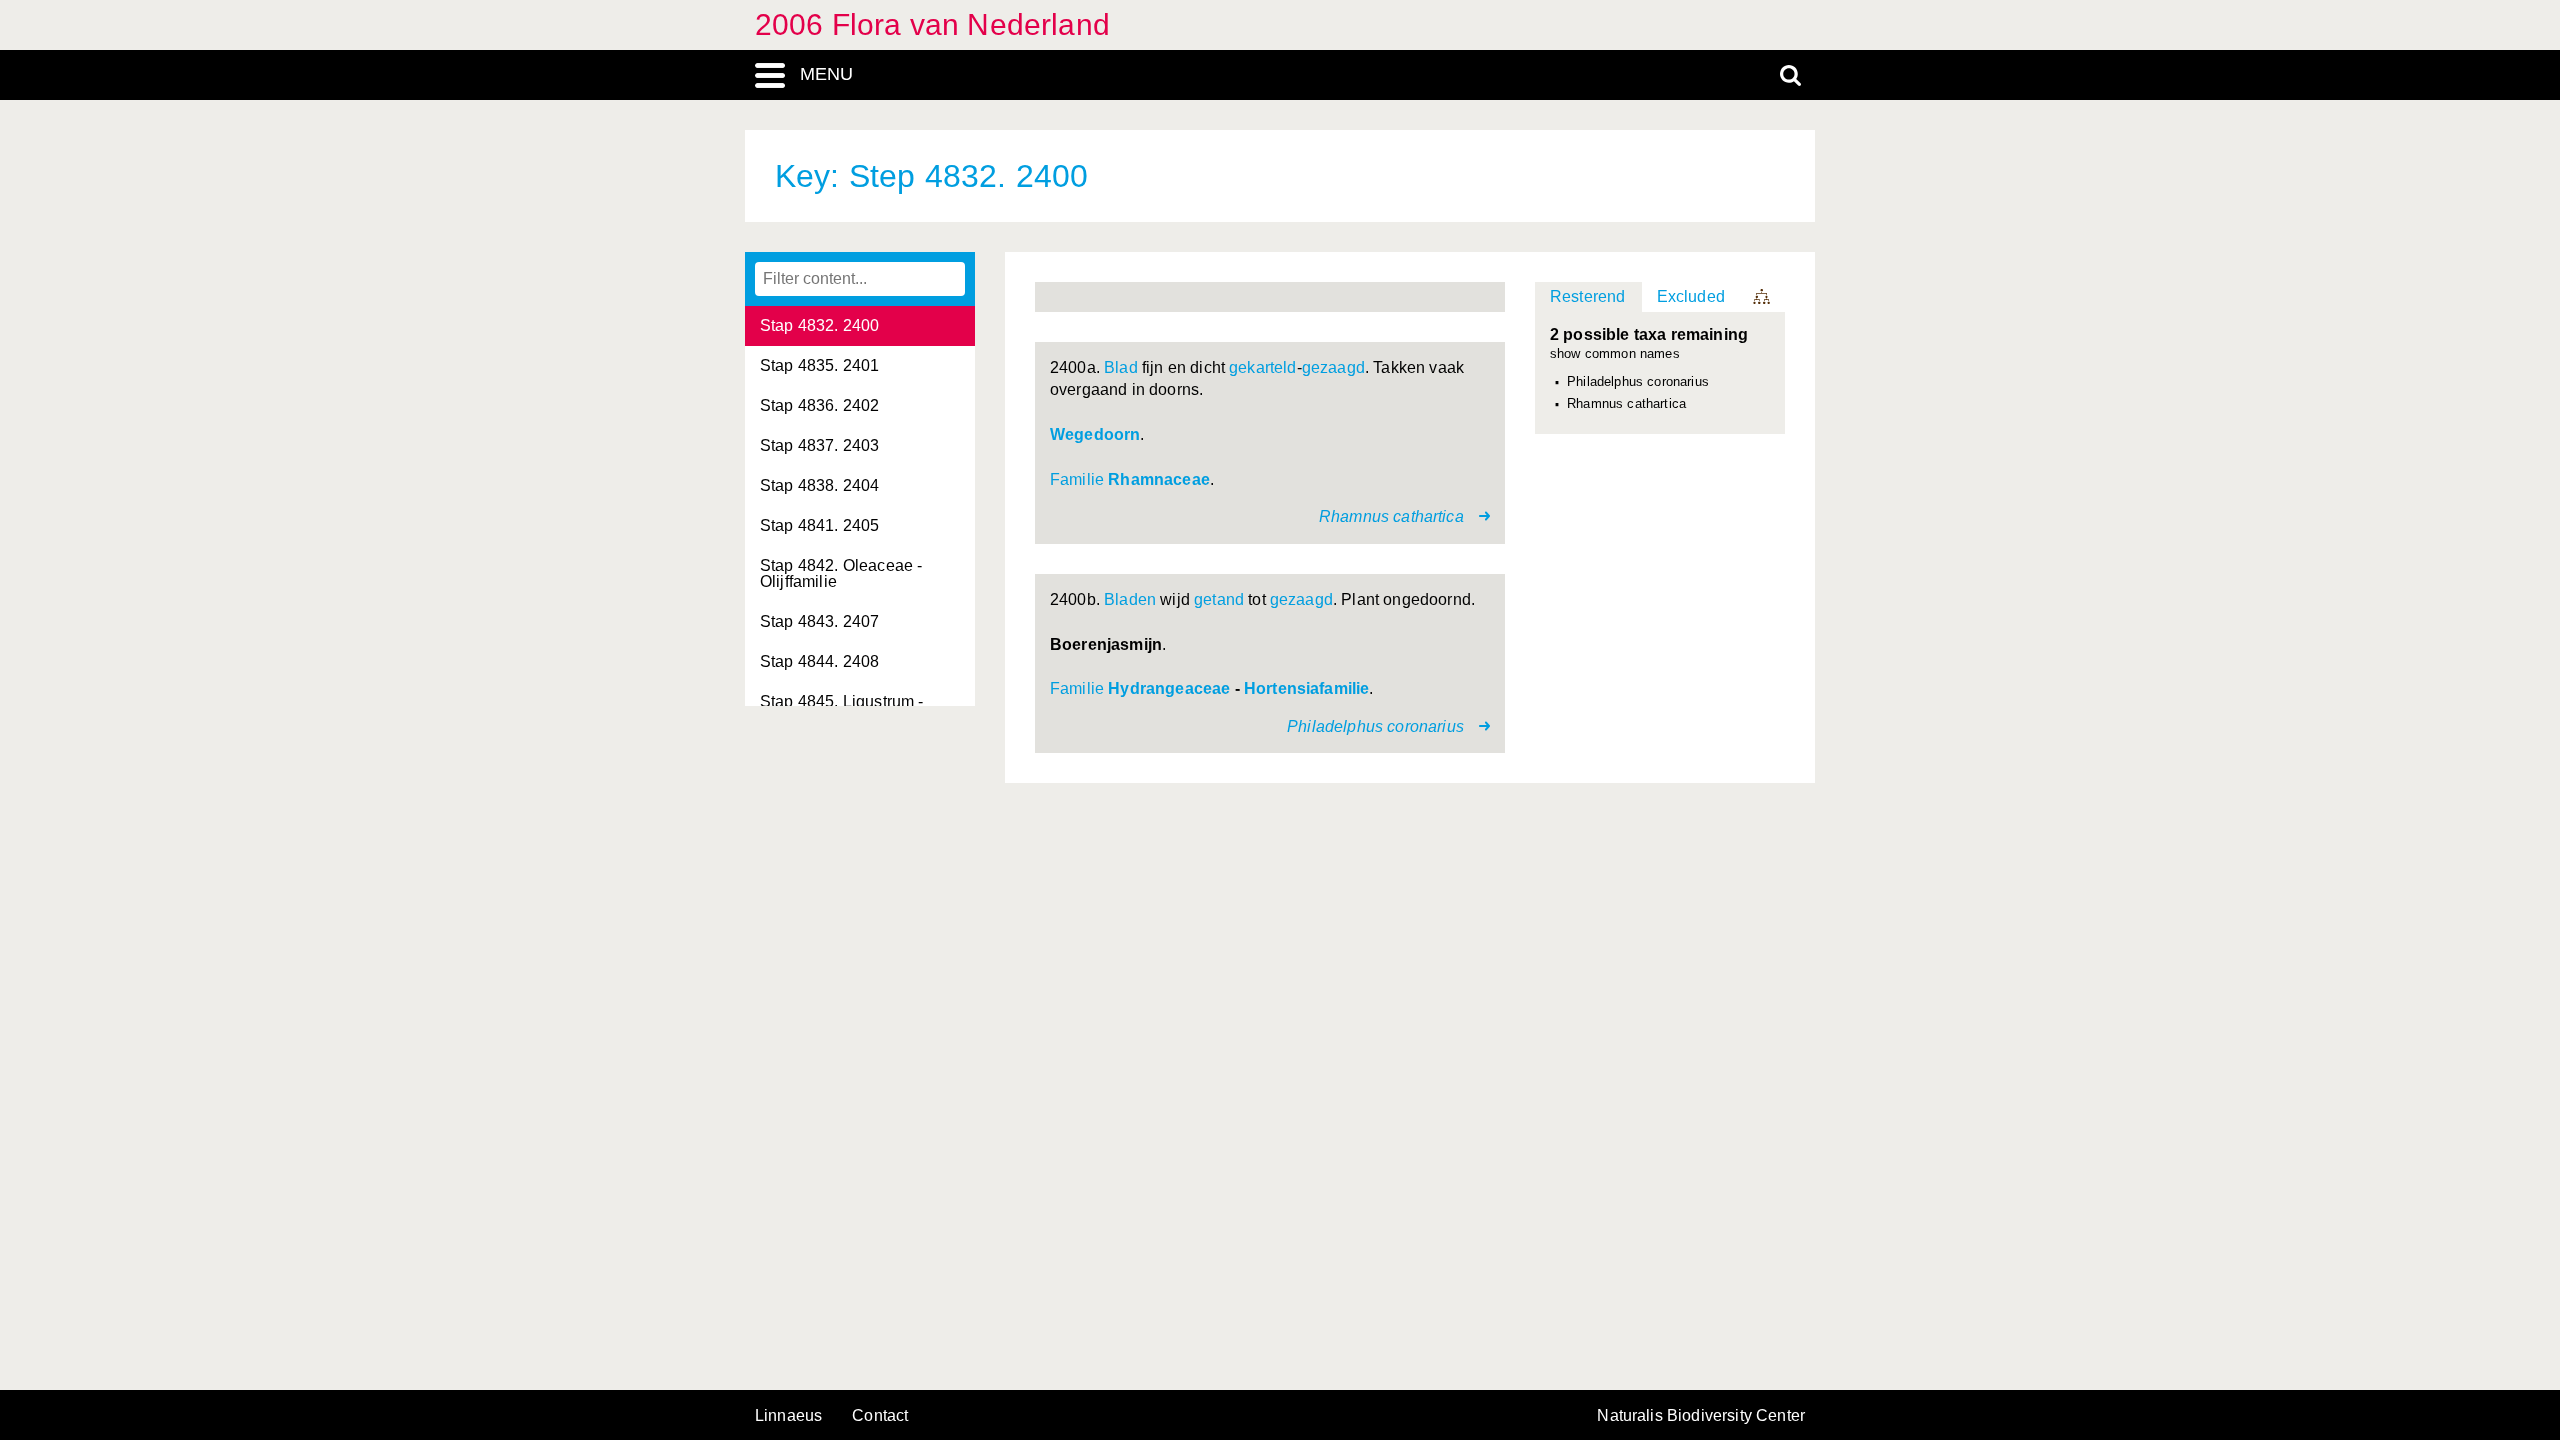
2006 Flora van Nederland (932, 24)
